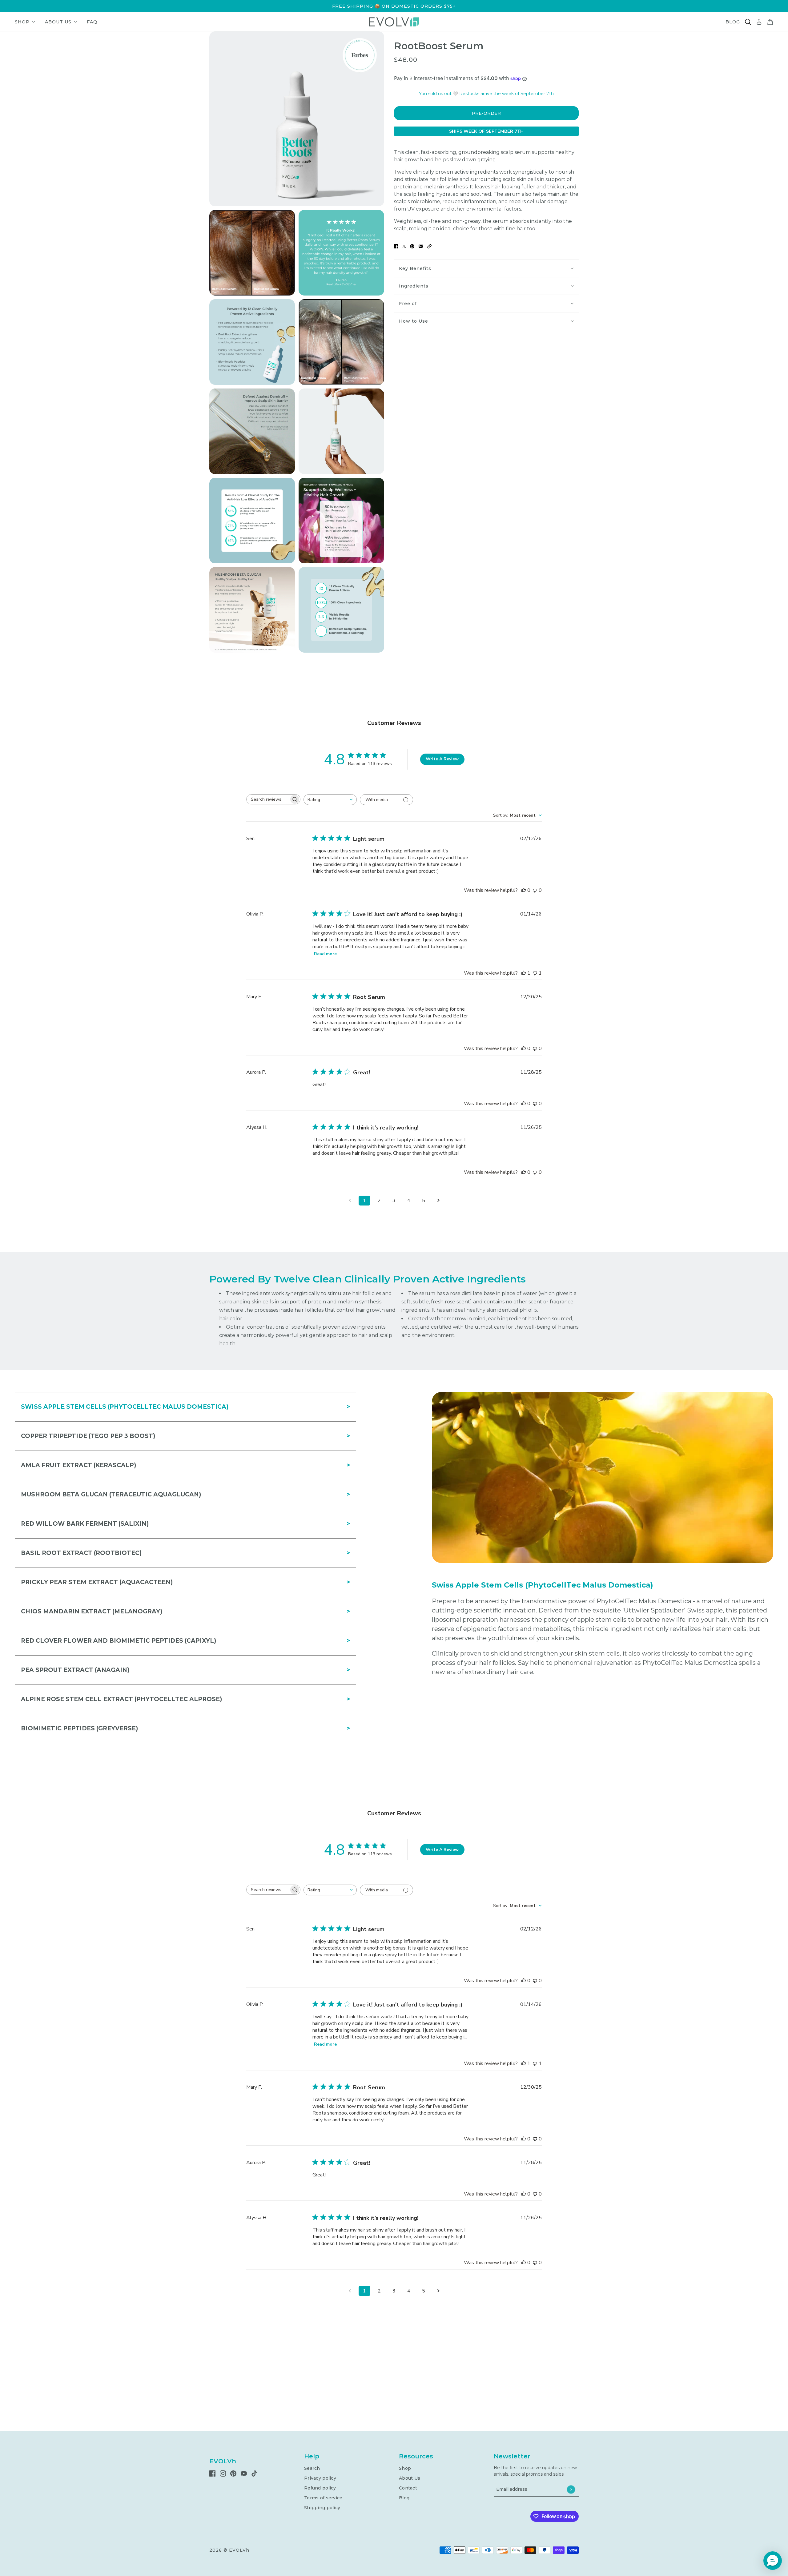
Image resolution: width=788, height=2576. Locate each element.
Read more (325, 954)
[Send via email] (421, 246)
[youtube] (244, 2473)
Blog (404, 2498)
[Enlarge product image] (297, 119)
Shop (405, 2468)
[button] (429, 246)
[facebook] (212, 2473)
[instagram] (223, 2473)
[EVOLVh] (394, 22)
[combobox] (330, 800)
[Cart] (770, 22)
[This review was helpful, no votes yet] (524, 890)
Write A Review (442, 759)
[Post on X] (404, 246)
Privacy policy (320, 2478)
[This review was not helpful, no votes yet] (535, 890)
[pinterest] (233, 2473)
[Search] (748, 22)
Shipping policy (322, 2508)
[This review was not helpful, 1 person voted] (535, 973)
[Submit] (571, 2489)
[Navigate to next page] (438, 1201)
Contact (408, 2488)
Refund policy (320, 2488)
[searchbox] (268, 799)
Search (312, 2468)
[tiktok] (254, 2473)
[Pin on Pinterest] (412, 246)
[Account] (759, 22)
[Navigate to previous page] (350, 1201)
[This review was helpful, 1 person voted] (524, 973)
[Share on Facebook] (396, 246)
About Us (410, 2478)
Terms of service (323, 2498)
